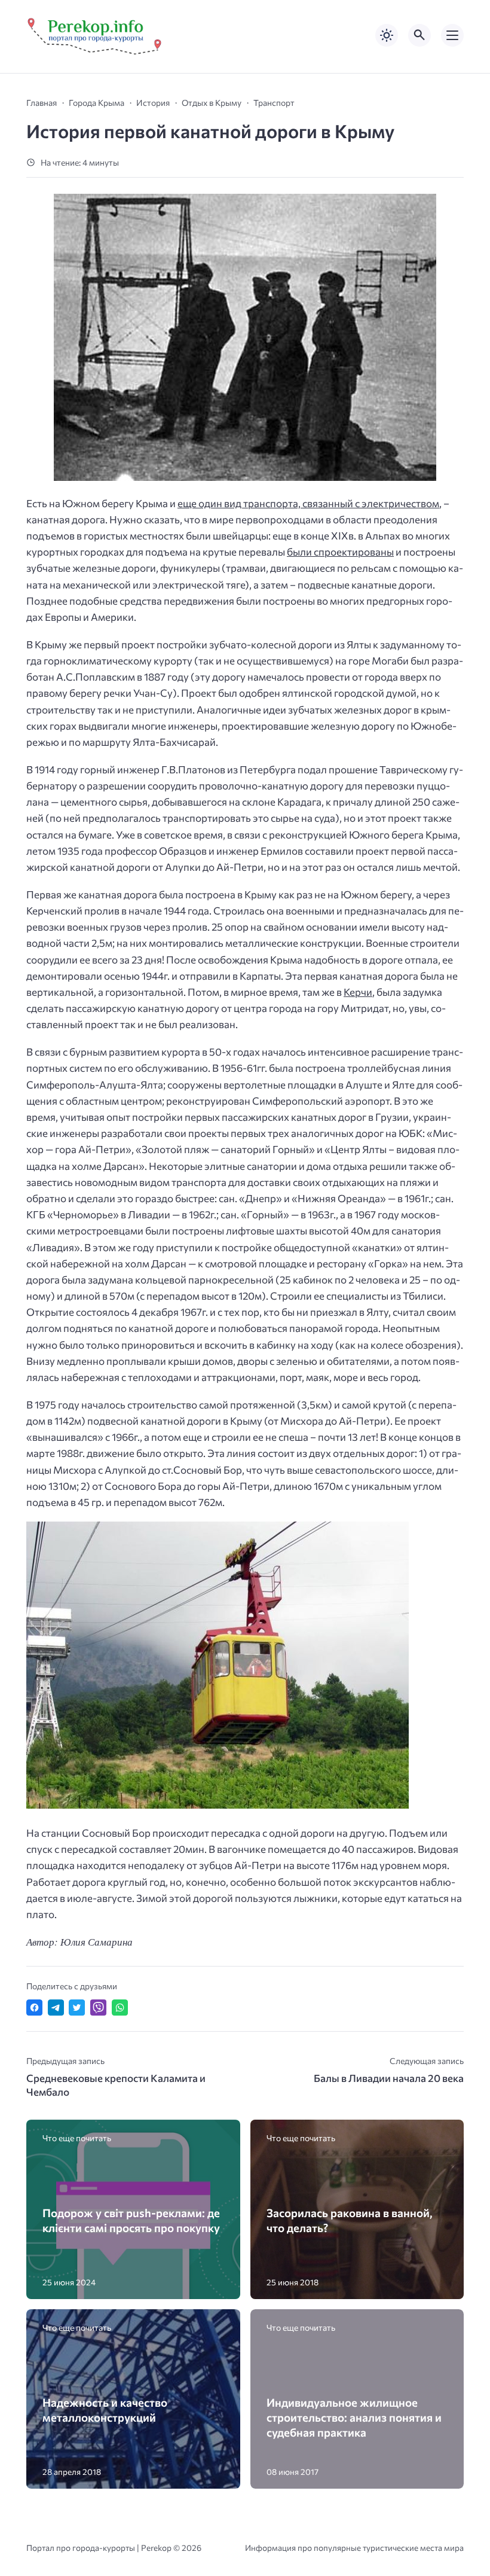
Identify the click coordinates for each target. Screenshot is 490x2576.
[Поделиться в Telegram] (56, 2008)
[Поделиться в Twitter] (77, 2008)
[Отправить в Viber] (98, 2008)
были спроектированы (340, 552)
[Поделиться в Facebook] (34, 2008)
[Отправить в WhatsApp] (120, 2008)
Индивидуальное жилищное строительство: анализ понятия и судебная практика (354, 2418)
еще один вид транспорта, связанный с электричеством (308, 503)
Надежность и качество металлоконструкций (105, 2410)
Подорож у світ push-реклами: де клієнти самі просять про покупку (131, 2220)
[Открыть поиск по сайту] (419, 35)
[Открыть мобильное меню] (452, 35)
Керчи (358, 992)
